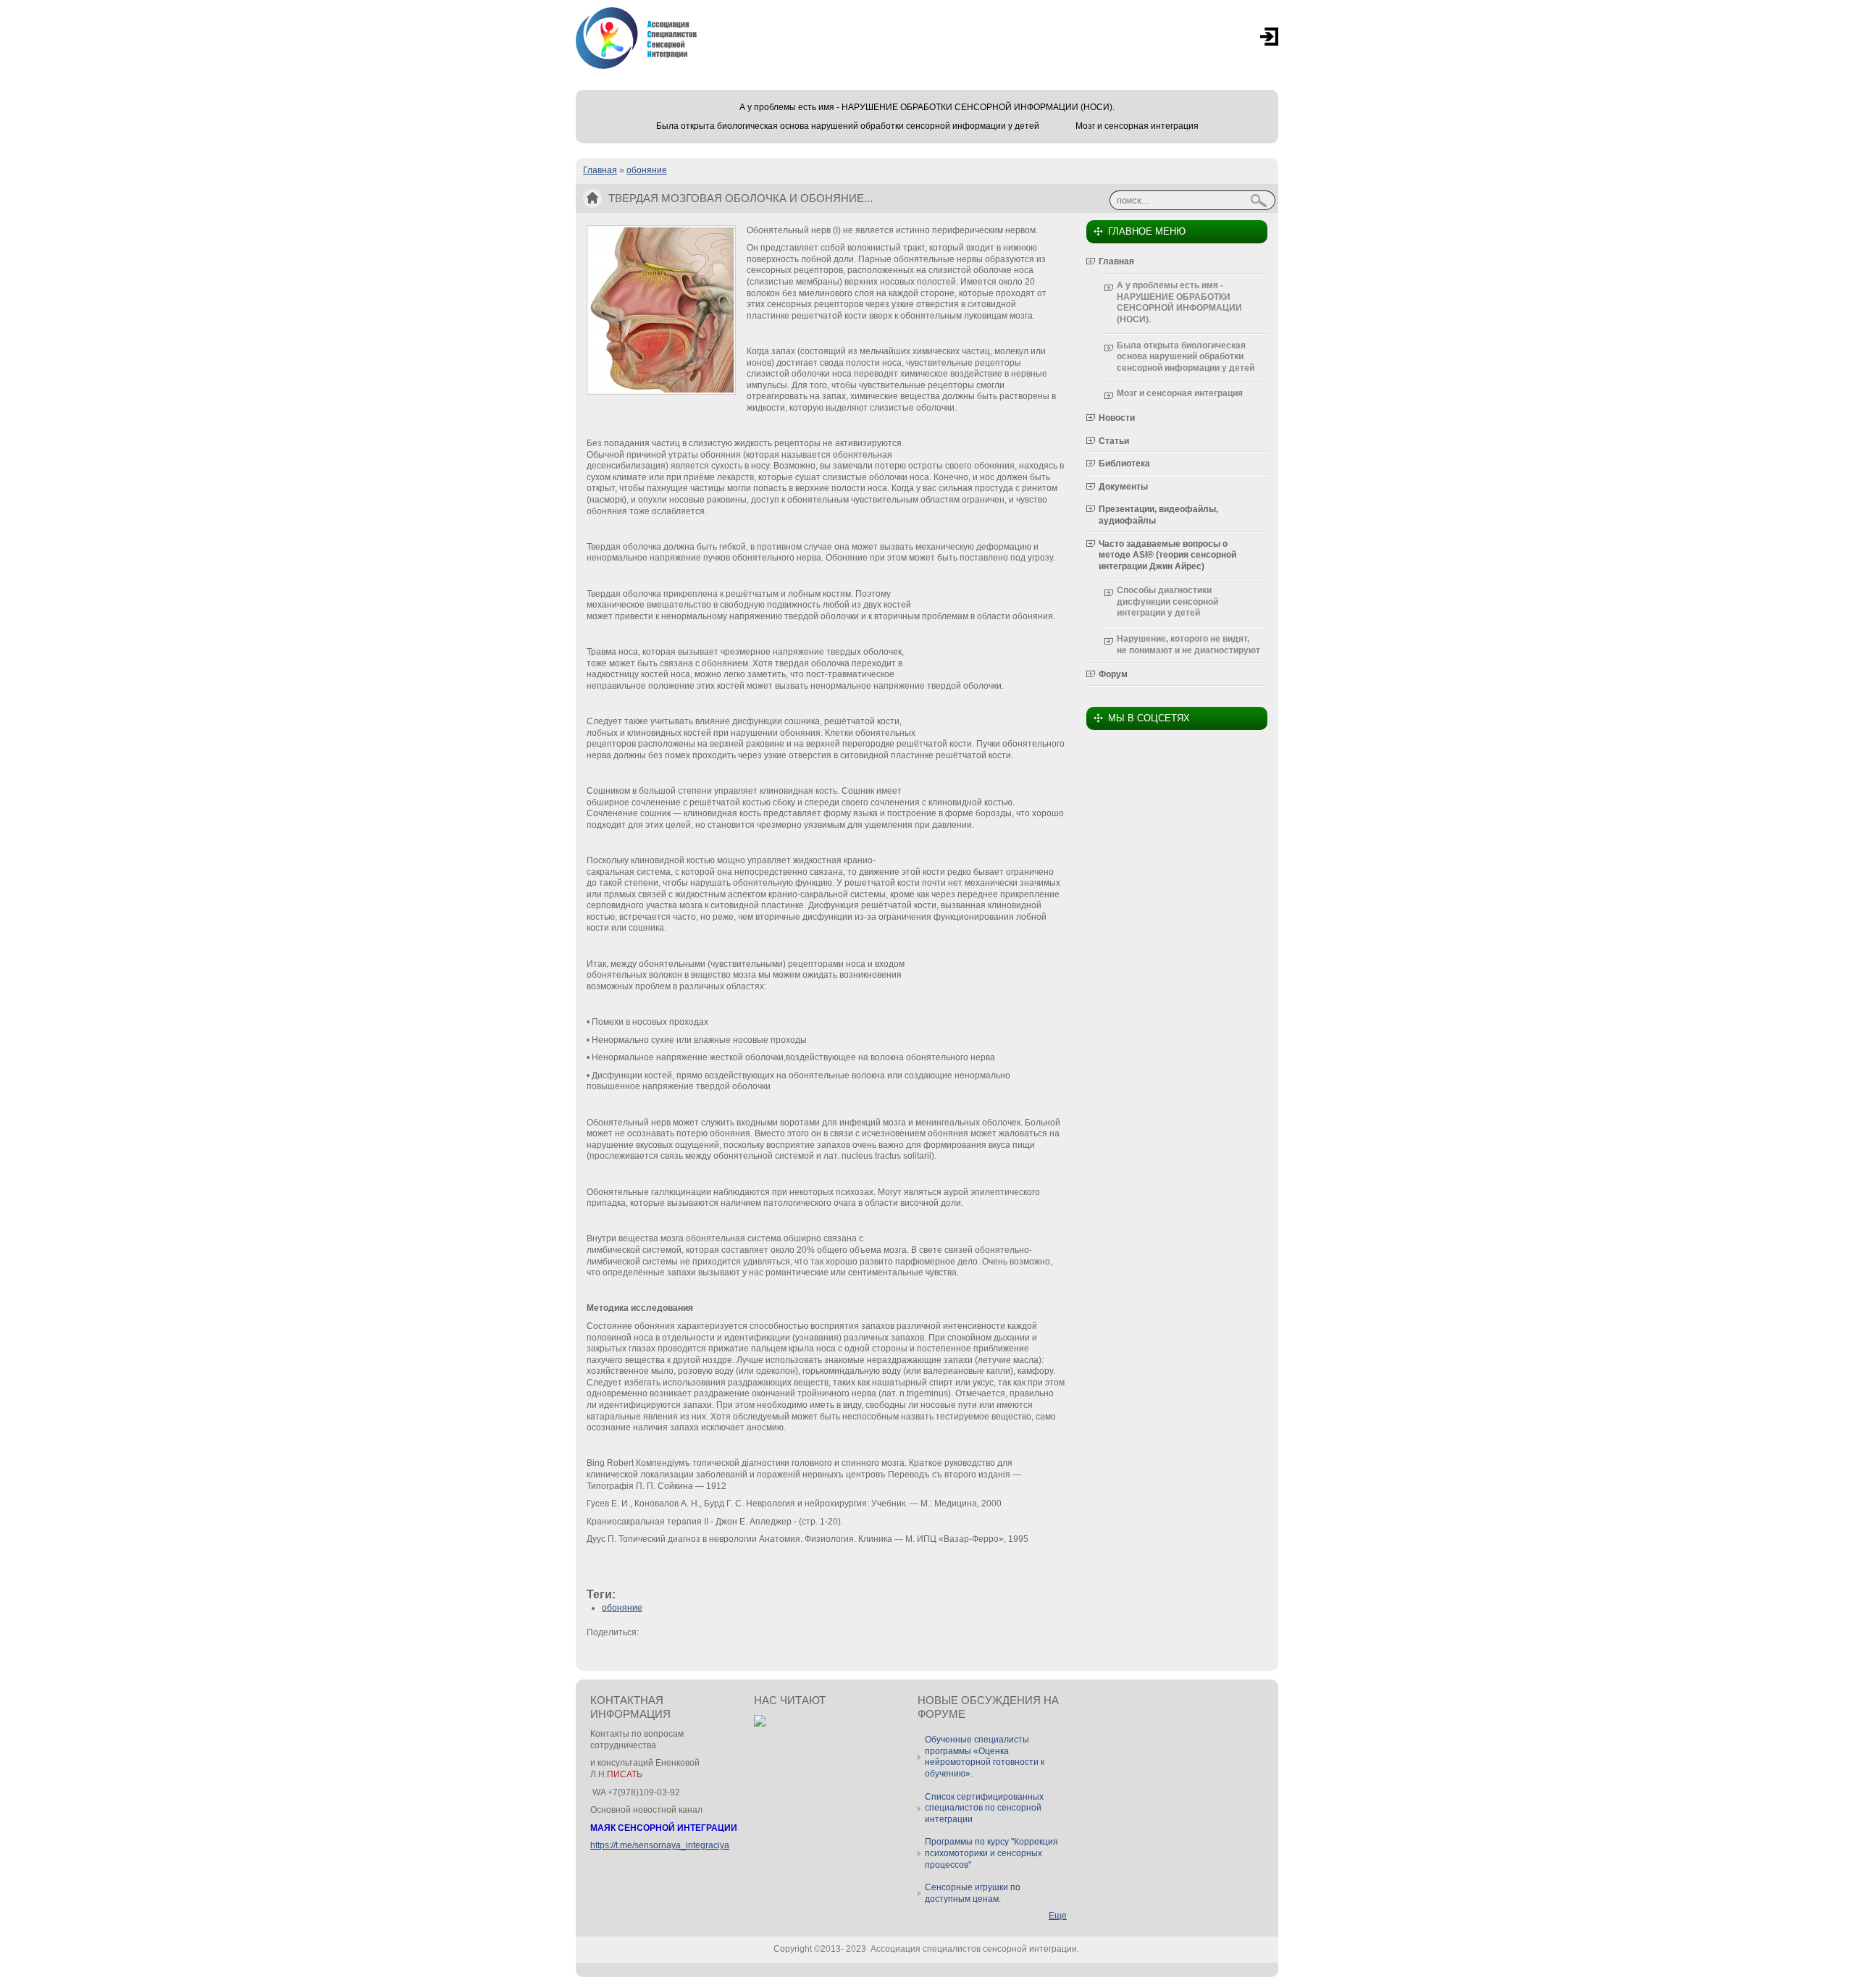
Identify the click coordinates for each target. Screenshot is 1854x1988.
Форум (1113, 674)
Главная (600, 170)
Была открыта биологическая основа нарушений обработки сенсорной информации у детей (848, 126)
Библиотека (1124, 464)
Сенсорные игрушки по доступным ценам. (973, 1893)
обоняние (647, 170)
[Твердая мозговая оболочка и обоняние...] (661, 392)
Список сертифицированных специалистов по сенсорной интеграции (984, 1808)
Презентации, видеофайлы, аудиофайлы (1158, 515)
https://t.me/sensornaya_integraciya (660, 1845)
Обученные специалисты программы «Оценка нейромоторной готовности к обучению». (985, 1757)
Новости (1117, 418)
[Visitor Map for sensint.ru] (760, 1724)
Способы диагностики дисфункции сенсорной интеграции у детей (1167, 601)
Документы (1123, 487)
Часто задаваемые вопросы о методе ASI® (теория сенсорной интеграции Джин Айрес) (1167, 555)
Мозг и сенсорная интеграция (1137, 126)
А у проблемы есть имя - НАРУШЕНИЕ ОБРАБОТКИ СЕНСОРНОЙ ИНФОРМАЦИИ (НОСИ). (927, 107)
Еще (1058, 1916)
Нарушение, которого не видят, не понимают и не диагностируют (1188, 645)
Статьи (1114, 441)
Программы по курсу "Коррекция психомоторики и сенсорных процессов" (991, 1853)
